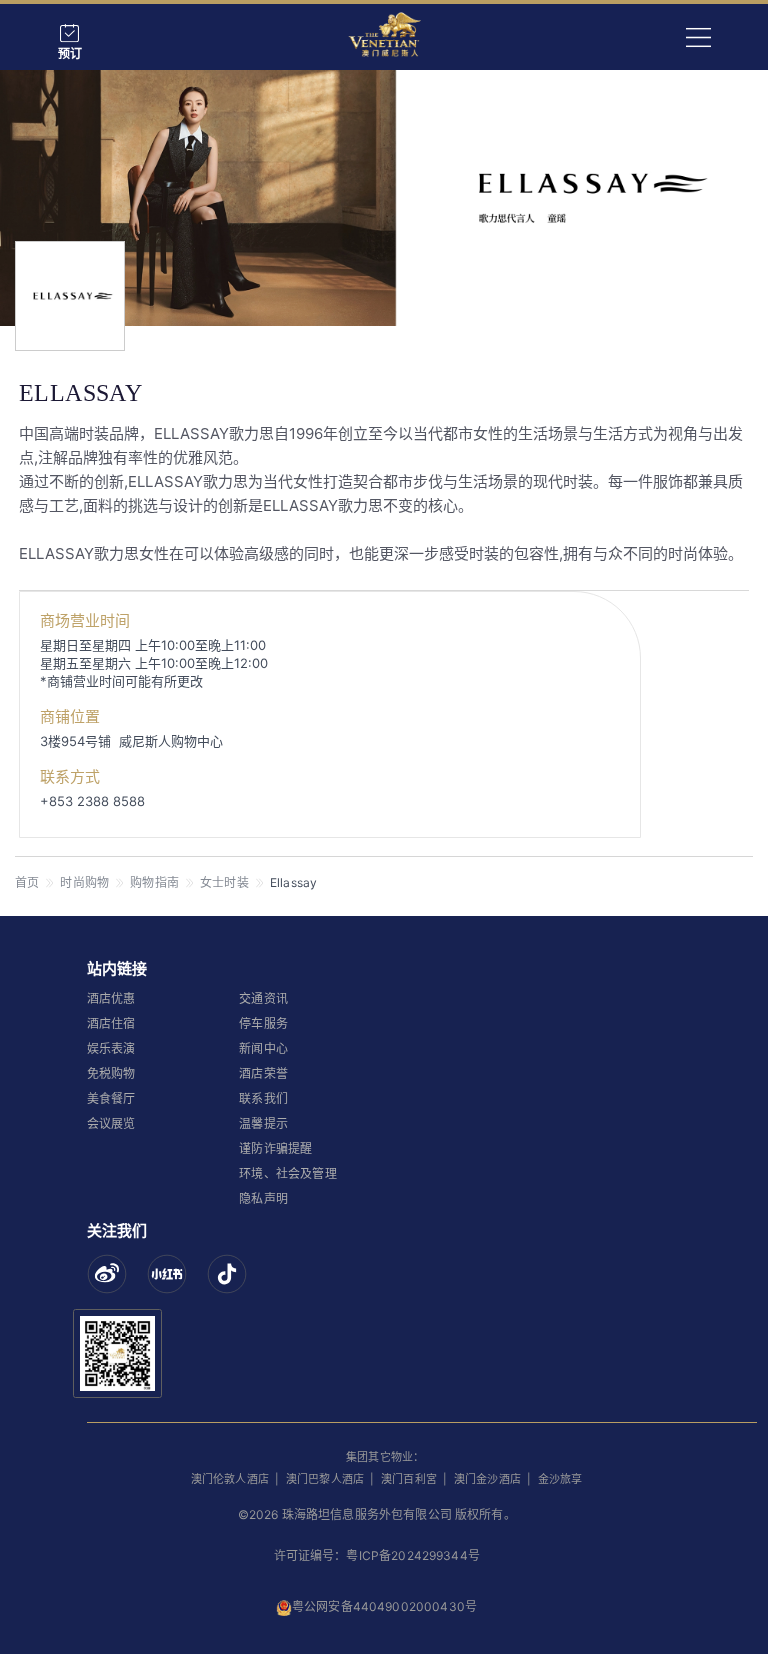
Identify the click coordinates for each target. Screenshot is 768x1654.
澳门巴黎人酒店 (325, 1479)
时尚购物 (84, 882)
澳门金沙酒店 (487, 1479)
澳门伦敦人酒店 (230, 1479)
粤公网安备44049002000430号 (384, 1606)
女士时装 (224, 882)
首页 (27, 882)
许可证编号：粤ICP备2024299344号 (377, 1555)
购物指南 (154, 882)
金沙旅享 (560, 1479)
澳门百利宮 (409, 1479)
